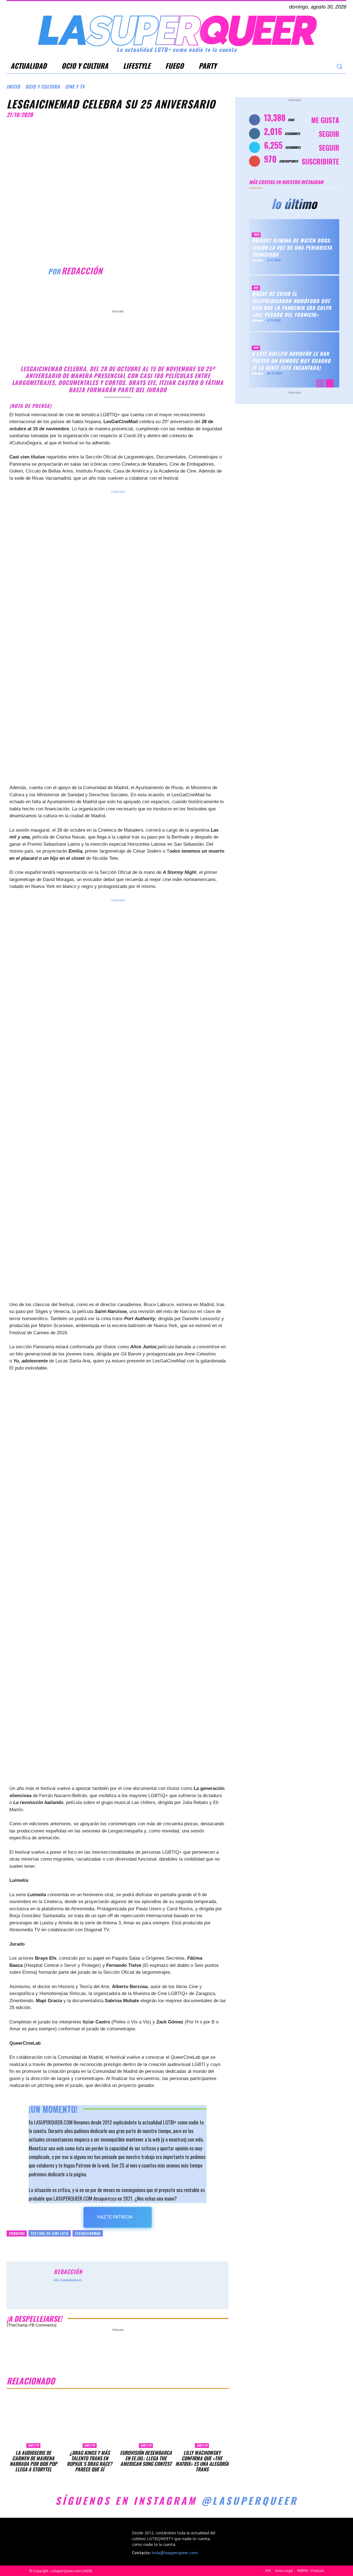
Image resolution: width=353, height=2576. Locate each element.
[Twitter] (315, 66)
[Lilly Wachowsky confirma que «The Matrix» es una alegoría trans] (202, 2421)
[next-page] (330, 383)
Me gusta (325, 120)
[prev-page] (320, 383)
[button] (339, 66)
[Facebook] (293, 66)
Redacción (82, 271)
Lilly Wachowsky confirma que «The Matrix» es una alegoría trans (202, 2461)
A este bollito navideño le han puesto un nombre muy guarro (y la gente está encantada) (291, 361)
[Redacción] (27, 271)
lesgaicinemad (88, 2233)
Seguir (329, 134)
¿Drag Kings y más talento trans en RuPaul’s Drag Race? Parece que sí (89, 2461)
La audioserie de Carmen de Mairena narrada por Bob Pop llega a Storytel (33, 2461)
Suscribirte (320, 161)
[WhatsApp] (151, 294)
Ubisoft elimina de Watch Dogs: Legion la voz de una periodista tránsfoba (292, 248)
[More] (164, 294)
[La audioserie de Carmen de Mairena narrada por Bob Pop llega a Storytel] (33, 2421)
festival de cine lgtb (50, 2233)
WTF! (256, 288)
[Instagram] (304, 66)
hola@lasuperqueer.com (175, 2553)
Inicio (13, 87)
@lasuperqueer (250, 2500)
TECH (256, 235)
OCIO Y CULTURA (43, 87)
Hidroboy (257, 260)
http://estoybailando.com (68, 2280)
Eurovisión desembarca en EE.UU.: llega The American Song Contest (146, 2458)
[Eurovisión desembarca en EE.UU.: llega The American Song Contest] (146, 2421)
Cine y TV (75, 87)
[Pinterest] (138, 294)
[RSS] (279, 2537)
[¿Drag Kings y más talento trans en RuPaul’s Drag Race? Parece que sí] (90, 2421)
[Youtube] (326, 66)
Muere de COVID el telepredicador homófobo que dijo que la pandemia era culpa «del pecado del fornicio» (292, 304)
